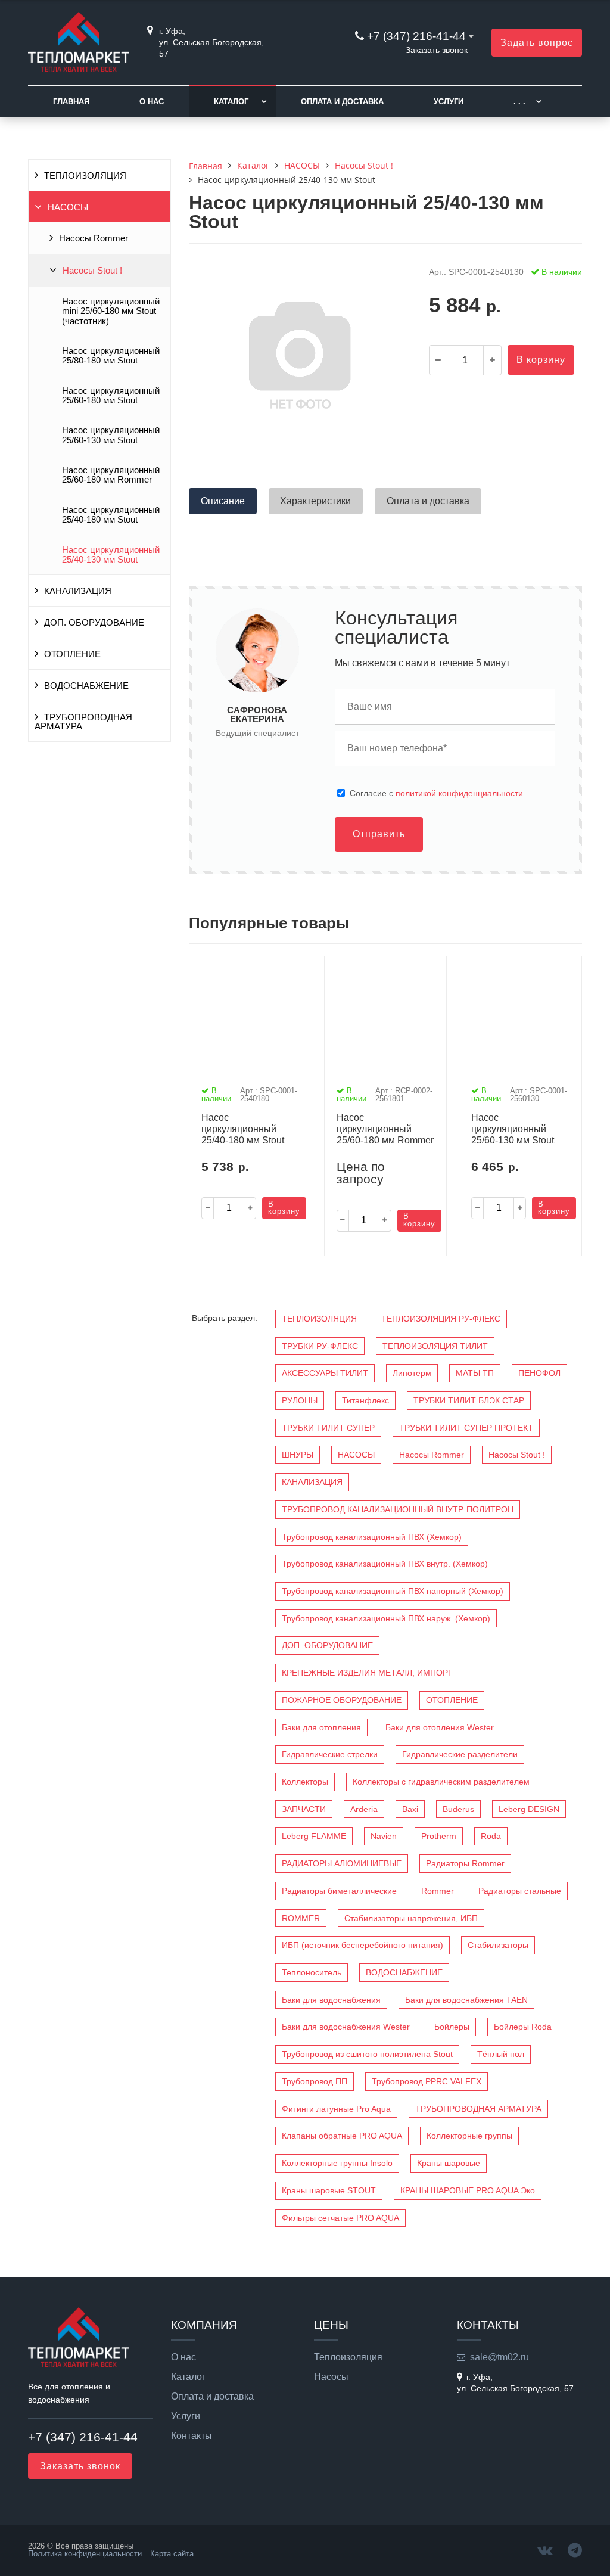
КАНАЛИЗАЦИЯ (78, 591)
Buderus (458, 1809)
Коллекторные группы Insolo (337, 2163)
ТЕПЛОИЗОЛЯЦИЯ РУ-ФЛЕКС (441, 1319)
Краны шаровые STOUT (329, 2190)
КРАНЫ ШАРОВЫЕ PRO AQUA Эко (468, 2190)
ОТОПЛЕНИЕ (72, 654)
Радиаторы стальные (520, 1891)
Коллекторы (305, 1782)
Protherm (439, 1836)
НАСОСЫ (68, 207)
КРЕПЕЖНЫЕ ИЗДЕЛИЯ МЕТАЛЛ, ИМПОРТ (367, 1673)
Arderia (364, 1809)
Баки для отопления (321, 1727)
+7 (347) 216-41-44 (416, 36)
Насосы (331, 2377)
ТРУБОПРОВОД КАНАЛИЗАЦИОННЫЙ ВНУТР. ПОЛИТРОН (398, 1509)
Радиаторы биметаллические (339, 1891)
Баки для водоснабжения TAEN (466, 2000)
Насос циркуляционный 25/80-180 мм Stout (111, 356)
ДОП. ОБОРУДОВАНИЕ (94, 623)
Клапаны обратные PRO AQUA (342, 2136)
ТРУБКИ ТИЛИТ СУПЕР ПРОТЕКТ (466, 1428)
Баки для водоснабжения (331, 2000)
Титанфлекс (365, 1400)
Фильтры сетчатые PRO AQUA (340, 2218)
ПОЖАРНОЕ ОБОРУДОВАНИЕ (342, 1700)
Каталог (231, 102)
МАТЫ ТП (475, 1373)
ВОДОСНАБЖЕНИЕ (86, 686)
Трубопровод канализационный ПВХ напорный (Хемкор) (393, 1591)
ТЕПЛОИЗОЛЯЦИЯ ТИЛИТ (435, 1346)
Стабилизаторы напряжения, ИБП (411, 1918)
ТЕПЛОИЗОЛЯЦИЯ (85, 176)
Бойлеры (452, 2027)
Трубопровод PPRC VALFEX (427, 2081)
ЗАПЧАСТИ (304, 1809)
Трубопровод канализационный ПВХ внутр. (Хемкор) (385, 1564)
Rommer (438, 1891)
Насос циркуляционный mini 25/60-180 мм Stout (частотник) (111, 311)
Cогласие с (436, 793)
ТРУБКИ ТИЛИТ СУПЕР (328, 1428)
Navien (384, 1836)
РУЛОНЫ (300, 1400)
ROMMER (301, 1918)
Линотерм (412, 1373)
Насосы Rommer (94, 238)
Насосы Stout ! (92, 271)
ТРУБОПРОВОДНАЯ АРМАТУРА (83, 722)
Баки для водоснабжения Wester (346, 2027)
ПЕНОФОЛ (539, 1373)
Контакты (192, 2436)
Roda (491, 1836)
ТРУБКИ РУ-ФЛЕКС (320, 1346)
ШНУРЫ (298, 1455)
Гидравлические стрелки (330, 1754)
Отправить (379, 834)
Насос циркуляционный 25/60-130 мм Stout (111, 435)
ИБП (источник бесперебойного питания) (362, 1945)
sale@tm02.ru (499, 2357)
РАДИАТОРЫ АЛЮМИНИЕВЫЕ (342, 1863)
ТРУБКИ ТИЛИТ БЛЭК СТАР (469, 1400)
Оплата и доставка (342, 102)
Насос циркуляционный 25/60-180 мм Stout (111, 396)
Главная (71, 102)
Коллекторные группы (469, 2136)
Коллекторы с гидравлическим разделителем (441, 1782)
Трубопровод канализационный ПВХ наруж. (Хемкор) (386, 1618)
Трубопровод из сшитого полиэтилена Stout (367, 2054)
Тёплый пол (501, 2054)
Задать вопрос (537, 43)
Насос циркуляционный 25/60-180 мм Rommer (111, 475)
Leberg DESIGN (529, 1809)
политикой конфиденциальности (459, 793)
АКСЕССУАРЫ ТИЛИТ (325, 1373)
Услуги (449, 102)
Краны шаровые (449, 2163)
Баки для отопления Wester (440, 1727)
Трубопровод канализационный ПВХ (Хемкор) (372, 1537)
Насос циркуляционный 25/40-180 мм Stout (111, 515)
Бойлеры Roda (523, 2027)
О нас (152, 102)
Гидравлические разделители (460, 1754)
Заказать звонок (437, 50)
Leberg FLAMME (314, 1836)
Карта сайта (172, 2554)
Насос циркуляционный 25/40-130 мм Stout (111, 555)
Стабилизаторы (498, 1945)
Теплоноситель (312, 1972)
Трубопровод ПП (315, 2081)
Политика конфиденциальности (85, 2554)
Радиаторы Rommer (465, 1863)
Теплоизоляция (348, 2357)
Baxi (410, 1809)
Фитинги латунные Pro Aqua (336, 2109)
